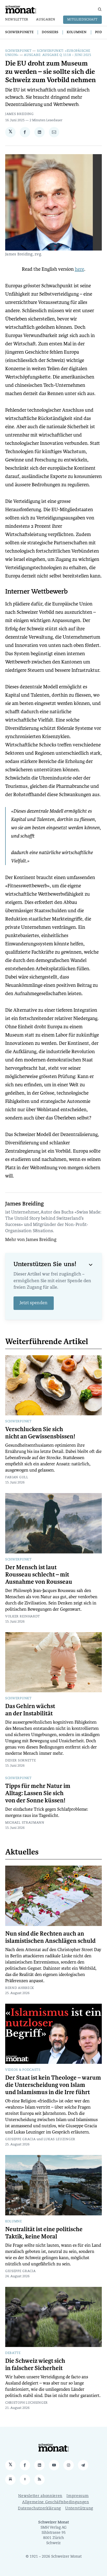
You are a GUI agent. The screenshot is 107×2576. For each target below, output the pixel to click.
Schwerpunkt (18, 51)
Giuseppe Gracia (21, 2139)
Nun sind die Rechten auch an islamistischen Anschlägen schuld (50, 1937)
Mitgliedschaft (82, 20)
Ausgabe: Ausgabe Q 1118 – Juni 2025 (58, 55)
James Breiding (19, 114)
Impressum (78, 2496)
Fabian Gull (17, 1478)
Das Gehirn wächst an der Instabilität (30, 1710)
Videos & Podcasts (23, 2070)
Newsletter (17, 20)
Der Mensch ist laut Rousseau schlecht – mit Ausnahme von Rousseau (39, 1575)
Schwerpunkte (19, 32)
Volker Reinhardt (23, 1617)
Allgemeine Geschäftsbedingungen (56, 2502)
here (79, 269)
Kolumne (14, 2222)
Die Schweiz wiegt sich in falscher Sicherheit (35, 2365)
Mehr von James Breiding (31, 1240)
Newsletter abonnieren (40, 2496)
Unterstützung (79, 2509)
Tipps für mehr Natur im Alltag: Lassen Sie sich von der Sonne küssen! (38, 1793)
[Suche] (100, 9)
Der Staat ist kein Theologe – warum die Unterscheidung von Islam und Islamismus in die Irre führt (53, 2085)
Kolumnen (77, 32)
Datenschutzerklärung (39, 2509)
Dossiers (50, 32)
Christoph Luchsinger (26, 2403)
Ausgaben (46, 20)
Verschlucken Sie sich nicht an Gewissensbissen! (40, 1433)
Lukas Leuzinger (60, 2139)
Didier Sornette (21, 1761)
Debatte (13, 2353)
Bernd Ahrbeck (20, 1988)
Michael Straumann (25, 1823)
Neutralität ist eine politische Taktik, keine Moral (44, 2233)
